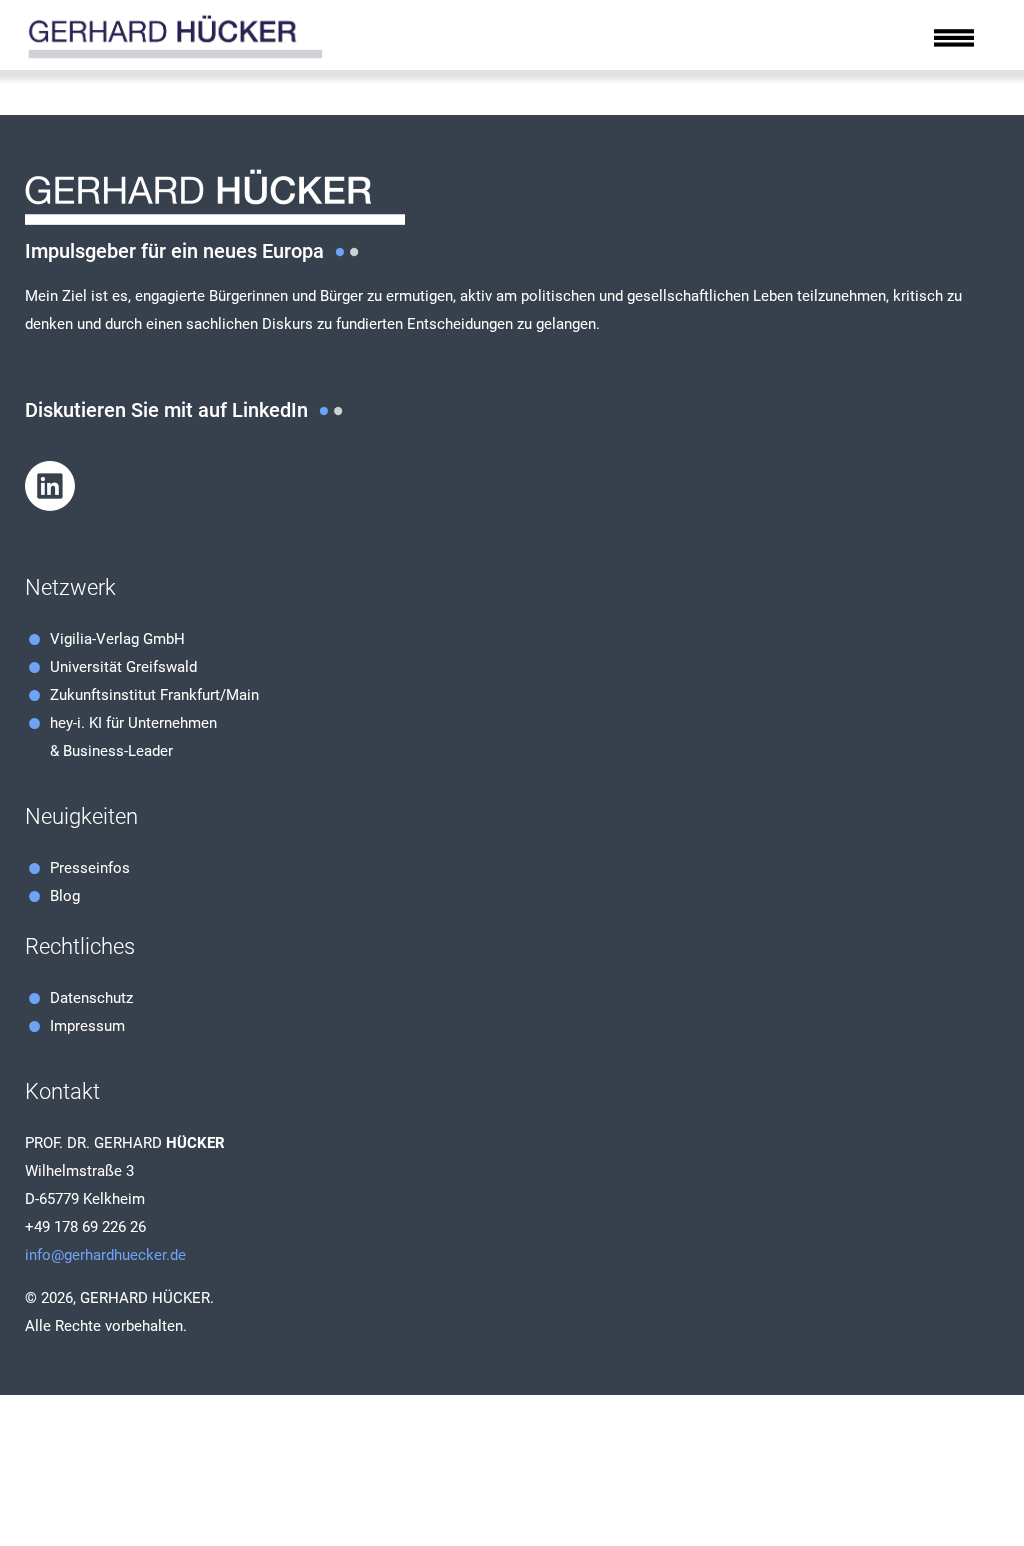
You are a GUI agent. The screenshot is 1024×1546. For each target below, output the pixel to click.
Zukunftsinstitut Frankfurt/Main (154, 695)
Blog (65, 896)
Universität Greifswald (123, 667)
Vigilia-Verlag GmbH (117, 639)
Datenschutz (91, 998)
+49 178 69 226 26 (85, 1227)
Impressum (87, 1026)
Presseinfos (90, 868)
